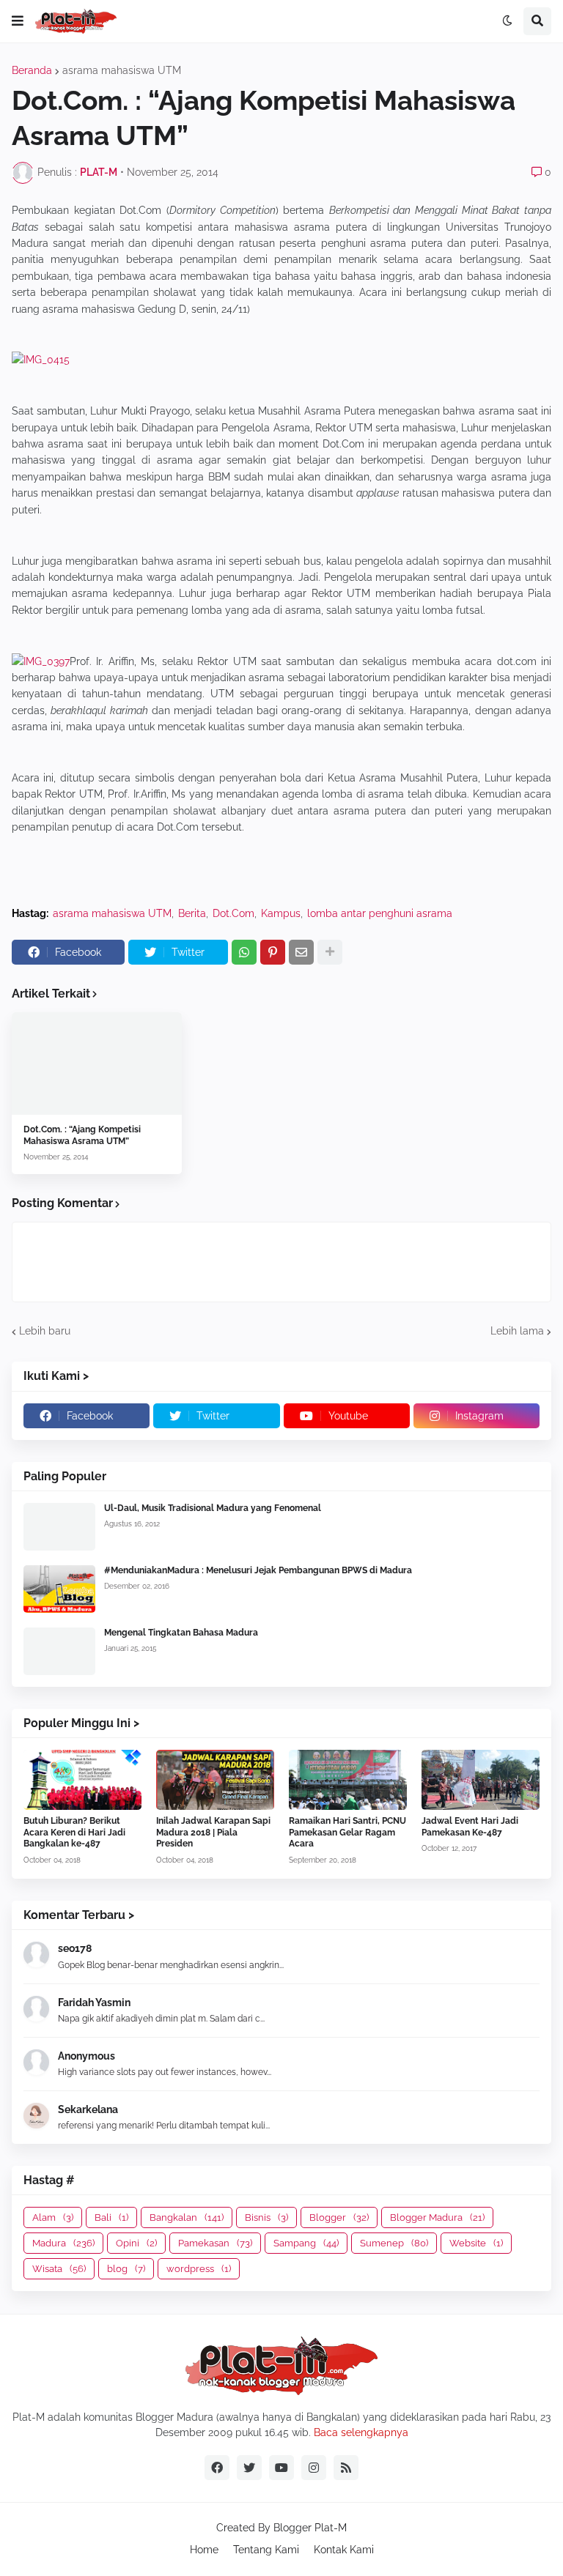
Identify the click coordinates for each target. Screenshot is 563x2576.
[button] (18, 21)
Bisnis (266, 2217)
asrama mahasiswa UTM (122, 70)
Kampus (281, 913)
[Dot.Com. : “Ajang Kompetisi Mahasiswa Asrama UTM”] (97, 1064)
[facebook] (217, 2468)
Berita (192, 913)
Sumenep (394, 2243)
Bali (111, 2217)
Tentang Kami (266, 2550)
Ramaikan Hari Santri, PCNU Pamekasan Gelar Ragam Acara (347, 1832)
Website (476, 2243)
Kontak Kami (344, 2550)
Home (204, 2550)
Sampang (306, 2243)
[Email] (301, 952)
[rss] (346, 2468)
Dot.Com (233, 913)
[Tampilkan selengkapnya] (330, 952)
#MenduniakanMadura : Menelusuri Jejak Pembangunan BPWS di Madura (258, 1570)
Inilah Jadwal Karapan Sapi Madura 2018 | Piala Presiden (213, 1832)
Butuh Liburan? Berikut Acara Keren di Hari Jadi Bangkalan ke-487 (74, 1832)
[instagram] (314, 2468)
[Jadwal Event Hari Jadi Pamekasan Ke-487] (481, 1780)
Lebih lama (517, 1331)
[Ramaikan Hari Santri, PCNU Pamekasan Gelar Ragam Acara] (348, 1780)
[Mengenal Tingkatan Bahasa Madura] (59, 1651)
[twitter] (249, 2468)
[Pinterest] (273, 952)
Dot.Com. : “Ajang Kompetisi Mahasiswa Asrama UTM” (82, 1135)
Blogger (339, 2217)
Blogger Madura (437, 2217)
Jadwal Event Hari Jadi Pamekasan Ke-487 (470, 1827)
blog (126, 2269)
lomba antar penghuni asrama (380, 913)
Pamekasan (215, 2243)
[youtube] (281, 2468)
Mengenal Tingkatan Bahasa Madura (181, 1633)
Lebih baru (45, 1331)
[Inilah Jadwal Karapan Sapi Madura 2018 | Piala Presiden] (215, 1780)
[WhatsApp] (244, 952)
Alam (53, 2217)
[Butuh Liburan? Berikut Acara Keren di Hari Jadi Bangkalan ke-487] (82, 1780)
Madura (63, 2243)
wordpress (199, 2269)
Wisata (59, 2269)
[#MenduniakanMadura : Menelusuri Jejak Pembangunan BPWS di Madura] (59, 1589)
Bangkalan (187, 2217)
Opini (136, 2243)
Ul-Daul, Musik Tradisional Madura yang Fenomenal (213, 1508)
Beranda (32, 70)
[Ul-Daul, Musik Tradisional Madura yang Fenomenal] (59, 1527)
